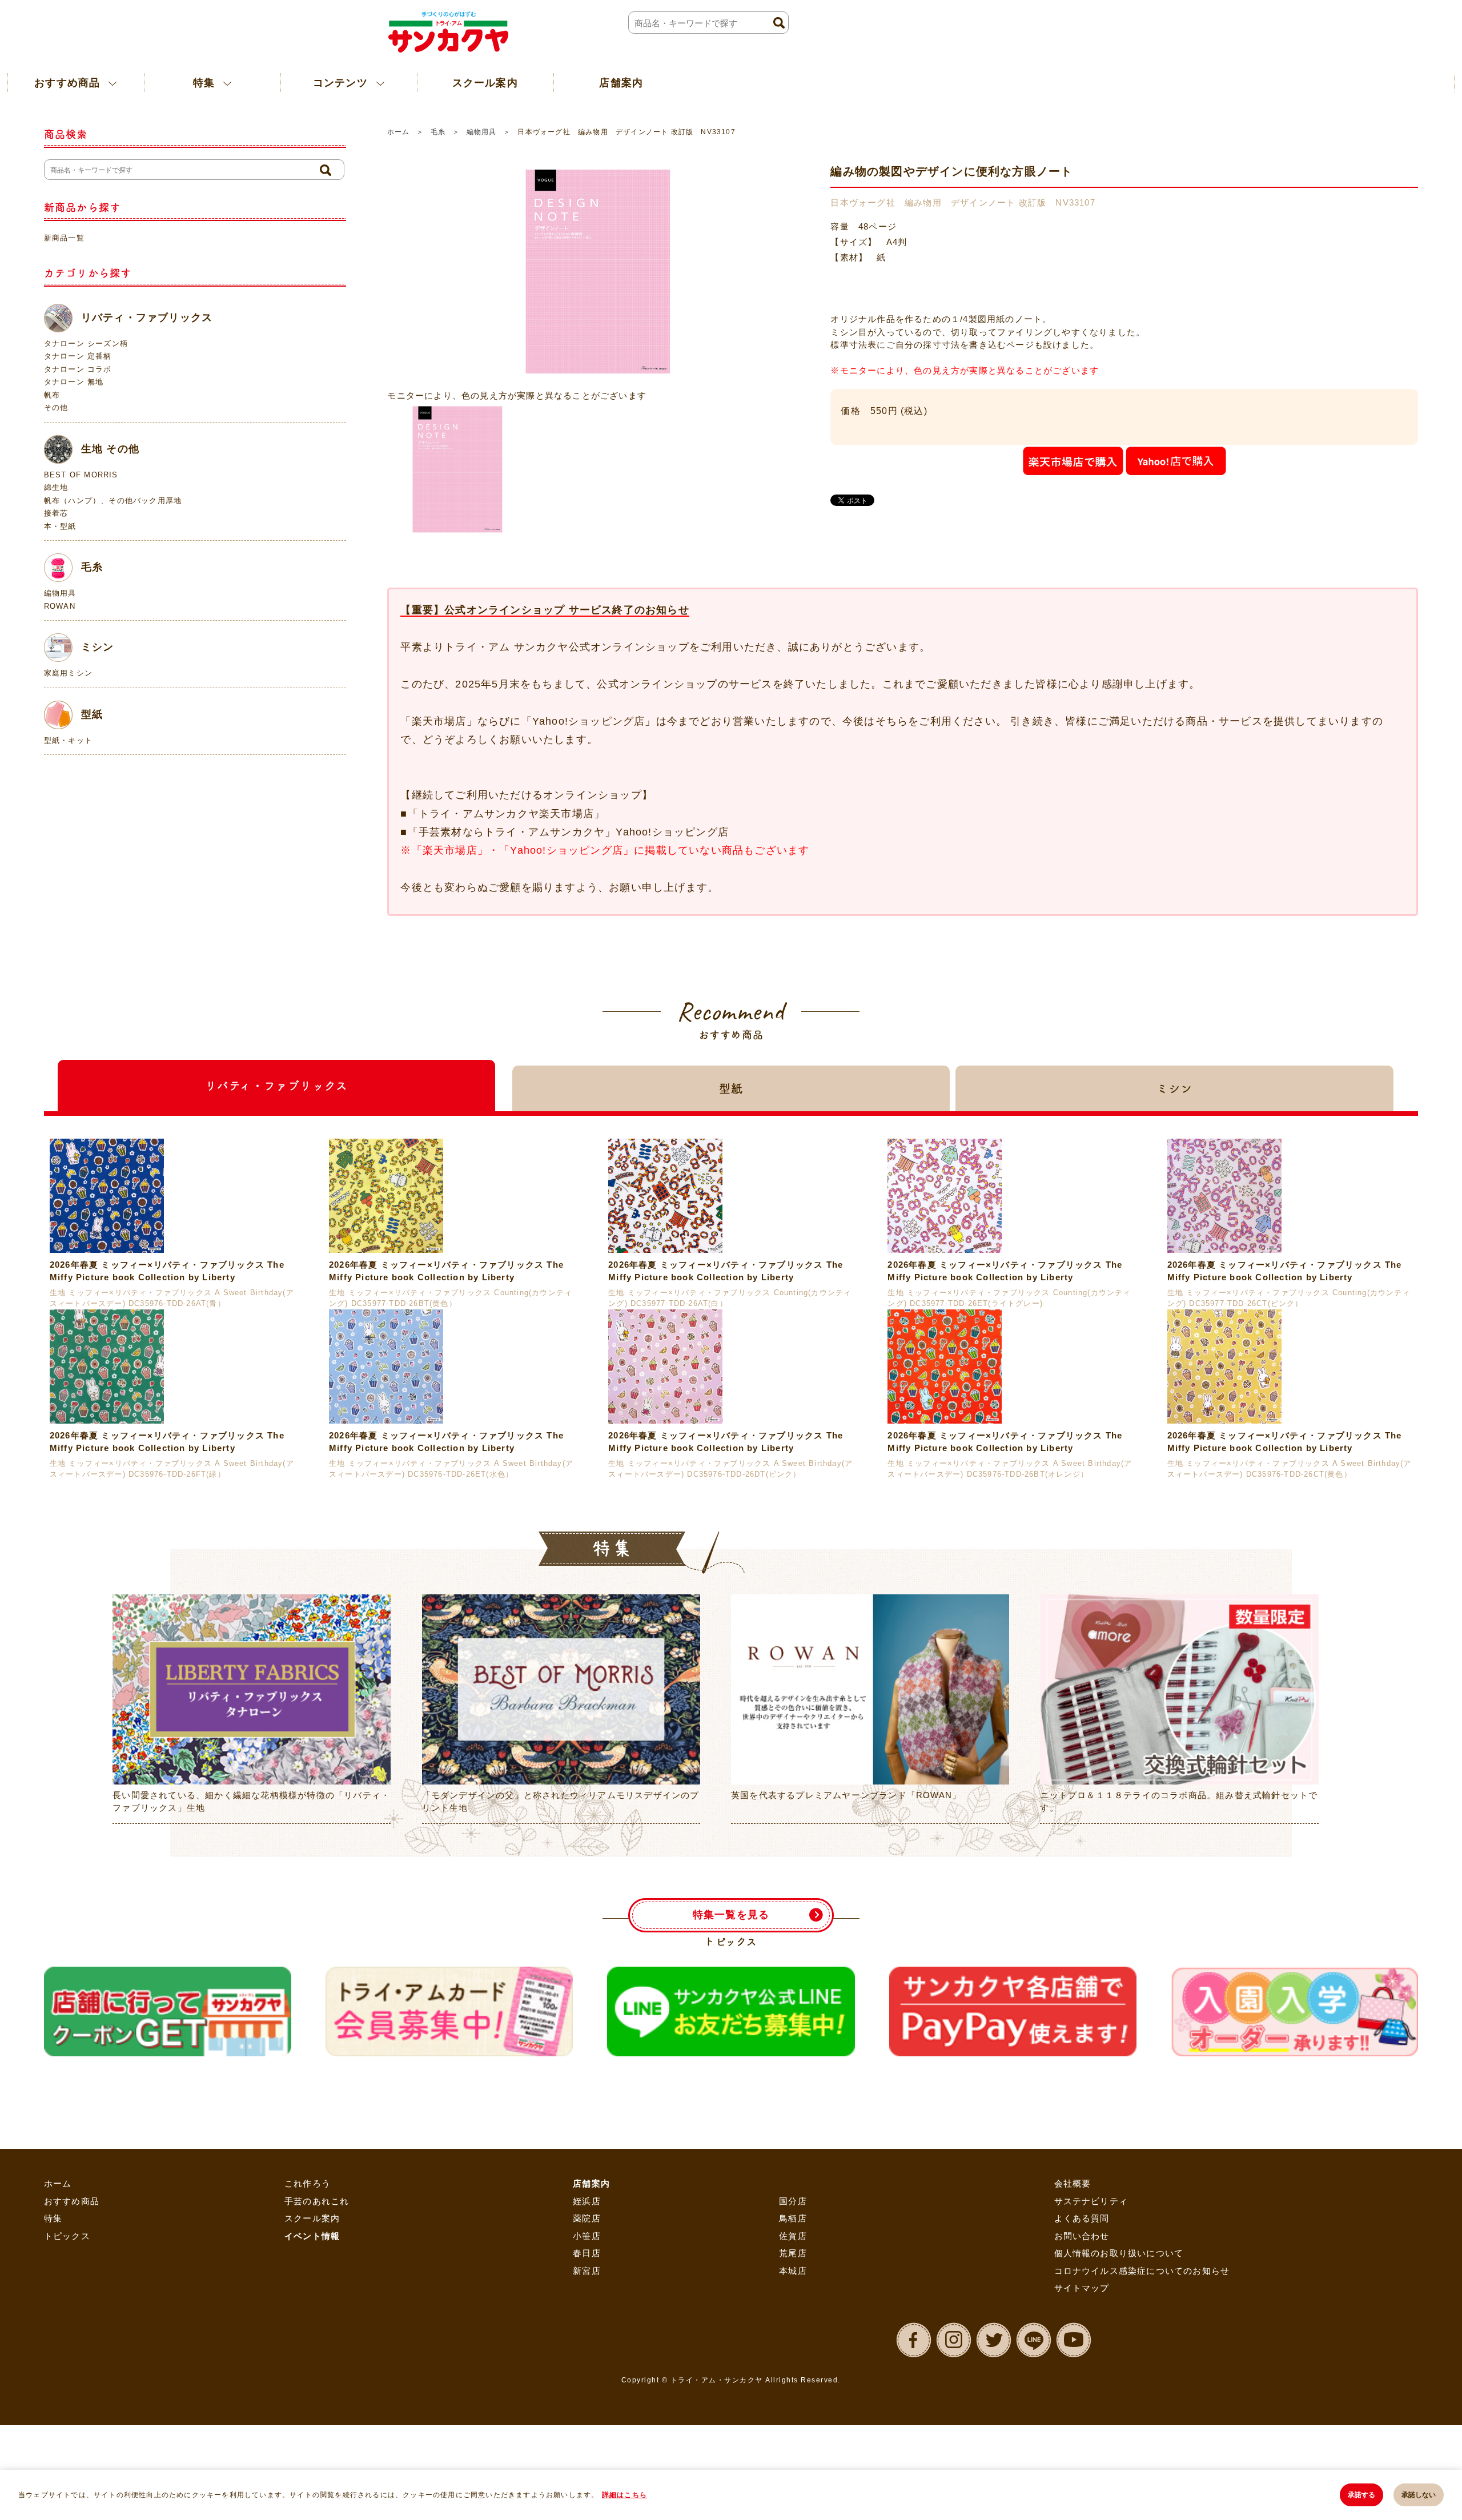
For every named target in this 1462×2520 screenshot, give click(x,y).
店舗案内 (531, 82)
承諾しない (1419, 2495)
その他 (56, 407)
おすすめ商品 (72, 2463)
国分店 (793, 2463)
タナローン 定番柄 (78, 356)
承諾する (1361, 2495)
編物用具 (481, 132)
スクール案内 (415, 82)
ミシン (98, 647)
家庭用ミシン (68, 673)
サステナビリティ (1091, 2463)
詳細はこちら (624, 2495)
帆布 (52, 395)
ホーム (398, 132)
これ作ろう (308, 2446)
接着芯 (56, 513)
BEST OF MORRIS (81, 475)
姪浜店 (587, 2463)
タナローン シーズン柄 (86, 343)
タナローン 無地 (74, 382)
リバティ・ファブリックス (147, 317)
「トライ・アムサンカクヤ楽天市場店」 (507, 814)
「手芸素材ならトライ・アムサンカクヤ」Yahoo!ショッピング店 (568, 832)
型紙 (92, 714)
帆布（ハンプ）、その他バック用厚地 (113, 501)
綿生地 (56, 487)
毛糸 (438, 132)
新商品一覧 (64, 238)
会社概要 (1073, 2446)
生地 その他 (110, 448)
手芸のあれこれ (317, 2463)
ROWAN (60, 606)
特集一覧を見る (731, 2177)
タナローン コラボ (78, 369)
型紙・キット (68, 740)
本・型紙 (60, 526)
